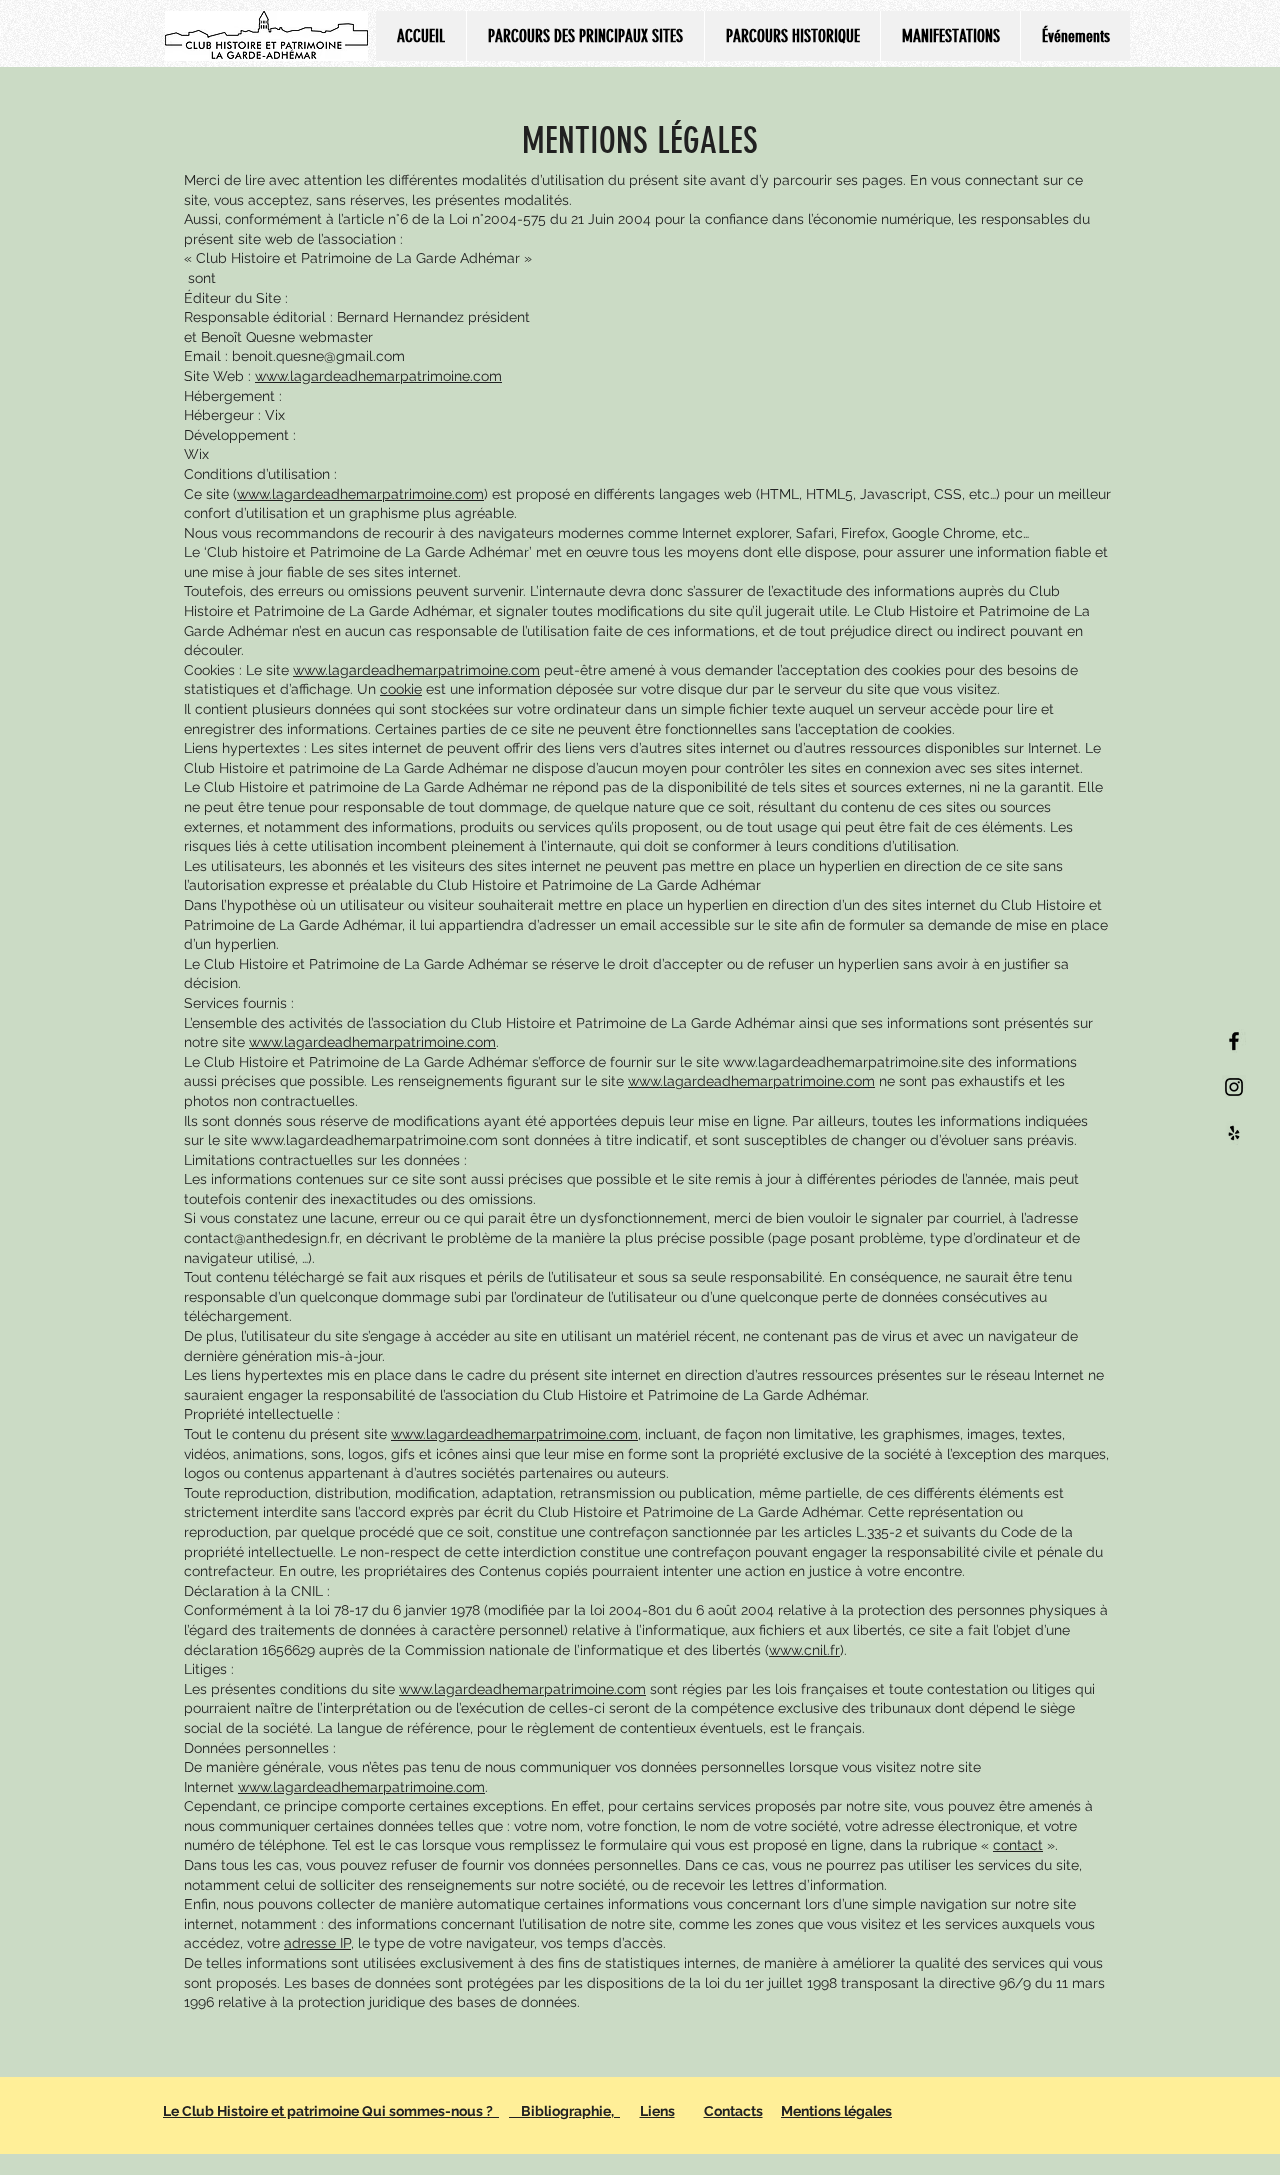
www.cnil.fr (804, 1650)
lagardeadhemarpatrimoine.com (396, 376)
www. (272, 376)
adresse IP (317, 1943)
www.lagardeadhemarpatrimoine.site (843, 1062)
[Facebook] (1234, 1041)
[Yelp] (1234, 1133)
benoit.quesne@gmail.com (318, 356)
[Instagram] (1234, 1087)
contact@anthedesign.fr (261, 1238)
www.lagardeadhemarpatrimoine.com (360, 494)
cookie (401, 689)
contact (1018, 1845)
